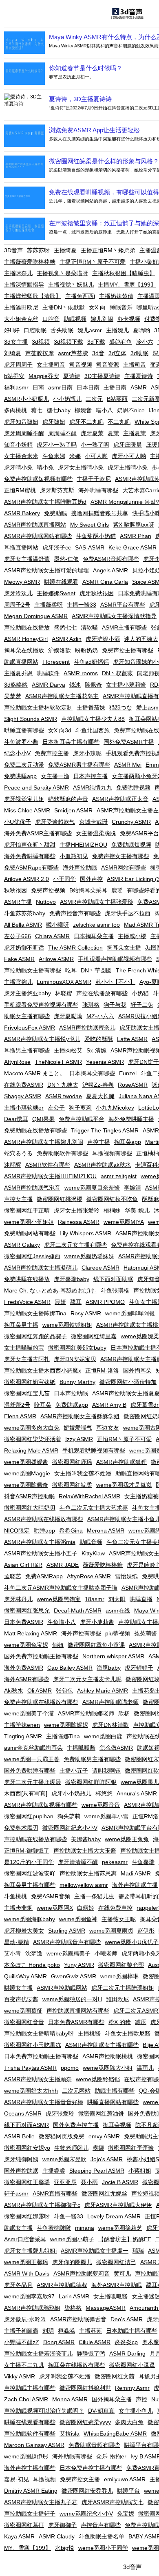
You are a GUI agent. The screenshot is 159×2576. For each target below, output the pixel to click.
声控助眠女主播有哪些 (33, 970)
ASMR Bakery (22, 513)
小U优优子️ (18, 822)
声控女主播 (18, 1199)
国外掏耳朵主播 (112, 2399)
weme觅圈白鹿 (103, 1736)
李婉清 (132, 1188)
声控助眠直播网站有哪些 (78, 2011)
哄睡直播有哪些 (24, 730)
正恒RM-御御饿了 (27, 1851)
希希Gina (71, 1530)
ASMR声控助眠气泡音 (32, 1188)
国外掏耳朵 (137, 1370)
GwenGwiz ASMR (74, 1976)
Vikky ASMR (20, 2376)
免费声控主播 (52, 753)
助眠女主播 (18, 2228)
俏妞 (58, 1645)
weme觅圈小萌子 (72, 2239)
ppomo (70, 2068)
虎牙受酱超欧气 (55, 822)
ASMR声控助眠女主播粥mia (40, 1542)
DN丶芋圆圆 (96, 970)
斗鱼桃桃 (15, 1896)
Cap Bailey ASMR (70, 1668)
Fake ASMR (19, 959)
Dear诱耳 (16, 1119)
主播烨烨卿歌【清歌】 (33, 296)
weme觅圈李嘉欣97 (29, 2296)
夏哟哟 (141, 330)
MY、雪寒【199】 (28, 2548)
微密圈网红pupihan (29, 1816)
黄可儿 (122, 2273)
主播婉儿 (117, 330)
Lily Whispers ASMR (85, 1233)
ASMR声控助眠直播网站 (35, 525)
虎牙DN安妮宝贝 (75, 1359)
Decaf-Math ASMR (78, 1611)
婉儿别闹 (102, 319)
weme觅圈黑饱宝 (59, 1599)
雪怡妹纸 (126, 1576)
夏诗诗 (72, 376)
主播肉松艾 (68, 1050)
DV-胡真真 (101, 2411)
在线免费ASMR (24, 1085)
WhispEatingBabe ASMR (115, 2434)
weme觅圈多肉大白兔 (32, 1428)
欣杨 (124, 1713)
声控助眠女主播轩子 (30, 2514)
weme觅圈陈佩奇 (26, 1485)
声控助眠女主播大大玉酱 (85, 1851)
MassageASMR (106, 2308)
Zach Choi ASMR (26, 2399)
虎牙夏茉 (92, 433)
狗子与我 (115, 1005)
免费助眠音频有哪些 (94, 2445)
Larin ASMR (74, 2296)
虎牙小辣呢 (87, 753)
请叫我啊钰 (106, 1771)
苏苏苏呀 (38, 250)
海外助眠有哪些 (72, 2456)
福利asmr (16, 387)
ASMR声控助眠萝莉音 (82, 2273)
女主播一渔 (55, 776)
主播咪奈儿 (18, 273)
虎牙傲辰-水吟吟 (25, 2319)
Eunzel (128, 1073)
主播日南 (115, 387)
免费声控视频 (48, 890)
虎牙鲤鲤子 (139, 1668)
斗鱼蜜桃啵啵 (54, 2228)
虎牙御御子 (62, 2525)
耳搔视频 (44, 2479)
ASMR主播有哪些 (124, 627)
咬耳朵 (43, 1405)
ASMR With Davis (27, 2273)
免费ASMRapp (44, 1576)
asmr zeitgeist (119, 1176)
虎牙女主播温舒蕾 (27, 559)
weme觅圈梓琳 (119, 1976)
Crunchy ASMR (131, 822)
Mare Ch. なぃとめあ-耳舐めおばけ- (50, 1290)
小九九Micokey (115, 1108)
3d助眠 (139, 353)
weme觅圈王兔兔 (127, 1839)
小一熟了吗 (95, 445)
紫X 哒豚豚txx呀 (134, 525)
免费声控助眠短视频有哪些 (38, 479)
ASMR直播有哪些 (55, 2193)
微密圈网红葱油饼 (101, 2113)
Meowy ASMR (22, 582)
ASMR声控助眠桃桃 (108, 2056)
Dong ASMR (59, 2342)
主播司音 (135, 365)
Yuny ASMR (79, 1965)
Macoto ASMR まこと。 (35, 1073)
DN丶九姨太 (63, 1085)
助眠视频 (75, 319)
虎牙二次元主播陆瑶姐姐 (123, 1988)
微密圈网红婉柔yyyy (85, 2422)
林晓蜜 (64, 993)
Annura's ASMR (137, 1793)
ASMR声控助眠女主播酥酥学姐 (80, 1416)
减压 (141, 2022)
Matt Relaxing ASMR (31, 1633)
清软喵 (89, 627)
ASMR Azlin (67, 639)
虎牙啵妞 (54, 422)
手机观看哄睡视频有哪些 (94, 1450)
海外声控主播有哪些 (30, 2468)
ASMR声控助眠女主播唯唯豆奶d (45, 502)
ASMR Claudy (57, 2536)
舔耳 (76, 1302)
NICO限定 (17, 1530)
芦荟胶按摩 (40, 353)
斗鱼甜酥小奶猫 (96, 536)
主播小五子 (74, 1771)
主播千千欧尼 (94, 479)
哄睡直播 (141, 1599)
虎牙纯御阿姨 (21, 2159)
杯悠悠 (104, 1793)
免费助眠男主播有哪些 (92, 1759)
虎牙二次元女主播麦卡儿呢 (87, 1679)
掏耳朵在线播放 (24, 650)
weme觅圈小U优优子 (132, 1942)
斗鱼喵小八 (62, 1622)
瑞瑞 (138, 2251)
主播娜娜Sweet (56, 593)
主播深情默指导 (24, 285)
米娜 (75, 456)
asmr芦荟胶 (73, 353)
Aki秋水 (14, 1691)
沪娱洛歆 (60, 650)
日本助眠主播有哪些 (132, 2331)
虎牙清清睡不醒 (78, 1862)
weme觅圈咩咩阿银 (130, 1313)
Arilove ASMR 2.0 (26, 879)
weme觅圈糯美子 (68, 1953)
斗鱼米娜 (54, 456)
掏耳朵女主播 (124, 948)
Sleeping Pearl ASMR (97, 2171)
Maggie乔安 (44, 376)
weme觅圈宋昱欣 (64, 2159)
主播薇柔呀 (49, 605)
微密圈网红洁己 (116, 2262)
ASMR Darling (127, 2354)
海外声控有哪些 (81, 1633)
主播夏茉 (135, 433)
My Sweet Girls (89, 525)
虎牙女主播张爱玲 (77, 1210)
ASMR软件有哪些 (48, 1165)
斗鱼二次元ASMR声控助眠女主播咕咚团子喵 (61, 1588)
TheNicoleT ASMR (58, 1062)
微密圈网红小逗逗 (132, 2365)
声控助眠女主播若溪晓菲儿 (38, 2354)
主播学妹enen (22, 1725)
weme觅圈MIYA (124, 1222)
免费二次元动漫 (24, 765)
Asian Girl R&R (23, 1565)
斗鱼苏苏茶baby (25, 913)
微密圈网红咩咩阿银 (91, 1782)
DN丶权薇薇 (117, 673)
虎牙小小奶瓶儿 (71, 1793)
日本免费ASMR (24, 1622)
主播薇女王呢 (119, 1919)
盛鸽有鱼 (121, 342)
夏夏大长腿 (100, 1096)
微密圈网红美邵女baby (77, 1348)
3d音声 (132, 2567)
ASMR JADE (63, 1565)
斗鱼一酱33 (68, 2216)
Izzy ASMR (79, 1439)
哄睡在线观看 (61, 582)
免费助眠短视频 (131, 845)
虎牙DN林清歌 (110, 1725)
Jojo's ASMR (107, 2159)
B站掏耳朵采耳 (88, 890)
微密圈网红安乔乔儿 (87, 2491)
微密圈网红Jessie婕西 (32, 1256)
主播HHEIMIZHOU (83, 845)
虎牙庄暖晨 (128, 445)
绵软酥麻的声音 (68, 799)
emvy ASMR (104, 2136)
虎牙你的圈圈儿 (72, 2262)
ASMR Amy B (109, 1405)
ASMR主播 (18, 902)
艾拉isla (70, 2434)
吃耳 (71, 970)
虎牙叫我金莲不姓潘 (65, 2376)
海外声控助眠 (80, 868)
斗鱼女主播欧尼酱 (128, 2033)
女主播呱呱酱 (110, 2296)
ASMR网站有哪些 (124, 868)
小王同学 (64, 879)
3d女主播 (16, 342)
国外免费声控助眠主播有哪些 (41, 1656)
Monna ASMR (70, 2399)
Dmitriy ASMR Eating (31, 2491)
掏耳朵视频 (117, 2125)
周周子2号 (17, 605)
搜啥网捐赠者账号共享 (99, 513)
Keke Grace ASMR (132, 547)
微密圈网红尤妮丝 (104, 2193)
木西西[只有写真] (26, 1793)
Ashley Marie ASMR (103, 1691)
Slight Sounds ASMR (31, 719)
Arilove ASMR (56, 959)
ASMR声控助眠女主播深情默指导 (114, 616)
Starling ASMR (67, 1931)
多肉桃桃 (15, 410)
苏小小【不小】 (115, 982)
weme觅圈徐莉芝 (120, 2228)
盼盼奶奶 (86, 650)
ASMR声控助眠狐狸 (121, 1462)
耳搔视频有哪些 (112, 1153)
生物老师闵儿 (71, 2148)
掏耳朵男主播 (21, 1325)
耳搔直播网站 (21, 547)
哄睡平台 (128, 2491)
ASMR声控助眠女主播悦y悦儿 (42, 1039)
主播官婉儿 (18, 982)
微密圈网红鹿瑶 (72, 1462)
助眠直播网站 (21, 662)
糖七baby (59, 410)
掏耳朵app (128, 1142)
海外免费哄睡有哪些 (30, 856)
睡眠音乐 (121, 307)
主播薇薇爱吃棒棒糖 (30, 262)
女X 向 (97, 307)
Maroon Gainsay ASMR (34, 2445)
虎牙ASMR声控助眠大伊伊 (118, 2205)
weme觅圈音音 (101, 1805)
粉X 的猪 (120, 2022)
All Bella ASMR (23, 925)
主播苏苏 (91, 2331)
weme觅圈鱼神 (78, 1919)
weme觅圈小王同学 (103, 2548)
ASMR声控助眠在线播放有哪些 (44, 1519)
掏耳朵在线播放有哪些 (77, 2365)
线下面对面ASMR (26, 2125)
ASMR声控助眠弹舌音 (78, 2319)
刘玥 (48, 2331)
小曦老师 (106, 1953)
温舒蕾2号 (17, 1405)
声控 (141, 2399)
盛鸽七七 (65, 627)
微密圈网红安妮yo (27, 2148)
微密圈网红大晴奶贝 (30, 1508)
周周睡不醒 (62, 433)
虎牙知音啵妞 (21, 422)
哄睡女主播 (18, 1988)
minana (85, 2228)
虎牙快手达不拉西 (128, 913)
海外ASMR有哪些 (26, 1679)
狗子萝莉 (80, 1108)
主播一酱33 (82, 605)
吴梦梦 (13, 696)
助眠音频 (91, 1542)
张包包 (64, 1691)
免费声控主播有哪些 (128, 650)
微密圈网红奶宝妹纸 (30, 1382)
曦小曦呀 (57, 925)
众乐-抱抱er (111, 2456)
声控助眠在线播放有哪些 (35, 1839)
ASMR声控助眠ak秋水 (103, 1165)
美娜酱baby (86, 1839)
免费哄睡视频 (133, 787)
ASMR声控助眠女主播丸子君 (41, 2502)
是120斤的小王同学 (29, 1862)
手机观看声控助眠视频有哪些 (115, 959)
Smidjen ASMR (73, 810)
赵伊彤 (146, 1931)
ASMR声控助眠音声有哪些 (67, 1942)
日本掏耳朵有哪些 (92, 1073)
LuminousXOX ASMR (64, 982)
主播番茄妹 (91, 707)
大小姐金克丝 (21, 319)
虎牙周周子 (18, 365)
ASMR (139, 387)
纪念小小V (17, 753)
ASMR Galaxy (22, 1245)
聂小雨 (89, 2182)
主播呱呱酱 (81, 1748)
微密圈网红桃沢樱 (60, 1199)
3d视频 (41, 342)
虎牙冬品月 (18, 2285)
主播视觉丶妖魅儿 (71, 285)
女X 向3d (60, 730)
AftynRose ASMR (89, 1576)
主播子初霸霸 (21, 2331)
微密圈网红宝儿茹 (27, 1393)
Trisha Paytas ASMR (30, 2068)
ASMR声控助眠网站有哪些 (38, 536)
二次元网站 (76, 2091)
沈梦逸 (34, 1953)
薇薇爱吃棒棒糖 (103, 1565)
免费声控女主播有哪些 (121, 856)
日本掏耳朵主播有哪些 (71, 742)
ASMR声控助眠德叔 (62, 2285)
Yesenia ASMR (105, 1062)
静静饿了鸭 (91, 2354)
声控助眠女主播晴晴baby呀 (39, 2033)
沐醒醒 (13, 1165)
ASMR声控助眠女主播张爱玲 (97, 902)
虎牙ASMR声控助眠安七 (113, 2502)
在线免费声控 (115, 1908)
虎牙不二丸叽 (86, 422)
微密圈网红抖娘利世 (85, 2388)
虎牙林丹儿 (18, 1599)
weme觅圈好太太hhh (31, 2091)
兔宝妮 (126, 2514)
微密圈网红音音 (24, 2022)
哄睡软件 (48, 673)
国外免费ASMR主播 (129, 742)
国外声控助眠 (21, 2171)
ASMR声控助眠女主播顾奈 (38, 2079)
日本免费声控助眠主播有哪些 (41, 2056)
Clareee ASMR (100, 1268)
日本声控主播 (91, 776)
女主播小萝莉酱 (126, 685)
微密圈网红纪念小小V (70, 1828)
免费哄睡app (20, 776)
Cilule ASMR (95, 2342)
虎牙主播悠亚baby (28, 993)
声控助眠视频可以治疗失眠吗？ (44, 2411)
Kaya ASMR (19, 2536)
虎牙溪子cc (57, 547)
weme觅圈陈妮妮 (66, 1725)
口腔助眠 (35, 330)
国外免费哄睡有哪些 (30, 1771)
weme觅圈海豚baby (30, 1919)
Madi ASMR (136, 1873)
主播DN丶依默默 (64, 307)
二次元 (94, 399)
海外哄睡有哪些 (98, 490)
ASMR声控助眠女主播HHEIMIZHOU (50, 1176)
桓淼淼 (66, 2331)
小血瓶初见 (74, 856)
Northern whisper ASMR (113, 1656)
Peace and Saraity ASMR (36, 787)
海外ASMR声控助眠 (117, 2285)
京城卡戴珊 (93, 822)
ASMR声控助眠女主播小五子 (41, 1553)
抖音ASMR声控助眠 (29, 1496)
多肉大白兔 (129, 2422)
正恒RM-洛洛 (102, 1370)
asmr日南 (60, 387)
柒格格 (73, 2308)
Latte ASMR (132, 1039)
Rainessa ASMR (79, 1222)
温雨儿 (145, 2068)
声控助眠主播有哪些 (30, 2388)
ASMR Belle (19, 2136)
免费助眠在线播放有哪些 (35, 1130)
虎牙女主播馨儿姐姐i (30, 2251)
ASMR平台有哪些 (123, 605)
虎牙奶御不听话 (24, 948)
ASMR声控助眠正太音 (120, 799)
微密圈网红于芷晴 (27, 1210)
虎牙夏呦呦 (68, 1016)
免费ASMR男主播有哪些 (79, 765)
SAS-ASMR (90, 547)
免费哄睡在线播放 (27, 1279)
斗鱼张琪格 (115, 1290)
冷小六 (145, 342)
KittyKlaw (93, 1553)
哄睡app (44, 1530)
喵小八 (104, 410)
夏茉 (113, 433)
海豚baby (109, 1668)
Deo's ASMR (127, 2319)
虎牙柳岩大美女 (24, 1931)
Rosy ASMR (86, 1313)
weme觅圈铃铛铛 (98, 2079)
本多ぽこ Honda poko (32, 1965)
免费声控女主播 (80, 2479)
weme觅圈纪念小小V (86, 2514)
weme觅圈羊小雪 (106, 1816)
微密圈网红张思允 (27, 1611)
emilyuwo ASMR (125, 2479)
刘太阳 (117, 1599)
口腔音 (51, 319)
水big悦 (65, 2548)
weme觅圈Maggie (27, 1473)
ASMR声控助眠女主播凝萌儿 (41, 1268)
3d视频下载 (68, 342)
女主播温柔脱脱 (96, 833)
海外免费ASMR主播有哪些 (38, 833)
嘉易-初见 (17, 2479)
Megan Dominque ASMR (36, 616)
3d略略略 (16, 685)
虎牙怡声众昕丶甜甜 (30, 845)
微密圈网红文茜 (115, 2376)
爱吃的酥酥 (99, 1039)
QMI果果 (43, 1119)
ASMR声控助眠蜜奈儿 (87, 1028)
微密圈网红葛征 (24, 2525)
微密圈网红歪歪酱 (131, 2148)
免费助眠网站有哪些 (30, 1233)
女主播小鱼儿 (136, 2411)
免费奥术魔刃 (21, 1828)
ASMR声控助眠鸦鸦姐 (32, 2308)
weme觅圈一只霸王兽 (32, 1759)
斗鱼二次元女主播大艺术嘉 (94, 1508)
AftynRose (17, 1062)
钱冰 (75, 685)
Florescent (56, 662)
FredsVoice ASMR (27, 1302)
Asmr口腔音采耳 (25, 2239)
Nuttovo (46, 902)
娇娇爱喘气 (78, 1428)
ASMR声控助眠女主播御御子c (42, 2205)
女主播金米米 (21, 456)
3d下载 (96, 342)
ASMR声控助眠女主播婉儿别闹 (44, 1142)
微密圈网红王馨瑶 (27, 2182)
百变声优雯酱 (21, 1999)
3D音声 (13, 250)
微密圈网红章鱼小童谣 (96, 1645)
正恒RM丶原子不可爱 (124, 1439)
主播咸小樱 (132, 936)
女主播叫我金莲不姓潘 (83, 1473)
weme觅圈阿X (55, 1908)
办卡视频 (129, 319)
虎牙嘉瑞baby (72, 1279)
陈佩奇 (93, 685)
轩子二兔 (142, 1005)
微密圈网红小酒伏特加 (128, 1382)
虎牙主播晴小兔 (128, 467)
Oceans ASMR (23, 2113)
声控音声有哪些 (101, 2525)
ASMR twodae (64, 1096)
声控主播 (99, 1142)
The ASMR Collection (75, 948)
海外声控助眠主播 (135, 1885)
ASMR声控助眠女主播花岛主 (62, 696)
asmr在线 (118, 1611)
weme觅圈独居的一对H (72, 1999)
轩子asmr (16, 2193)
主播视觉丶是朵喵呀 (62, 273)
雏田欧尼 (117, 1999)
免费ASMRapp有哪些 (31, 868)
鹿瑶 (117, 890)
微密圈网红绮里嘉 (94, 1336)
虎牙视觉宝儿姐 (24, 799)
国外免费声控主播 (76, 2125)
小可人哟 (96, 456)
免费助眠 (55, 513)
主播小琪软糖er (24, 1108)
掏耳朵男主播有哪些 (30, 1885)
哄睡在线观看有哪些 (30, 2422)
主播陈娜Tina (63, 1736)
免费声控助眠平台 (82, 1119)
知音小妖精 (18, 445)
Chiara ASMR (52, 936)
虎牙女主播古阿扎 (27, 1359)
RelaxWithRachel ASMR (89, 1496)
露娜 (98, 2148)
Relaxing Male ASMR (31, 1450)
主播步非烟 (18, 1908)
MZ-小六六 (100, 1016)
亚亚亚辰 (65, 2182)
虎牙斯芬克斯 (57, 490)
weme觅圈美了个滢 (29, 1713)
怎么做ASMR (116, 1748)
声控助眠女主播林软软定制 (38, 707)
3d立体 (117, 353)
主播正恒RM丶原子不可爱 (93, 262)
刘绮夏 (13, 353)
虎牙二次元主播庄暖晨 (33, 1782)
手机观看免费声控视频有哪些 (41, 1005)
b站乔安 (14, 376)
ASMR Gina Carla (105, 582)
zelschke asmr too (96, 925)
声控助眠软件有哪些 (30, 2434)
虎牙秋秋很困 (97, 593)
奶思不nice (131, 410)
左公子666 (18, 936)
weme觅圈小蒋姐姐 (29, 1222)
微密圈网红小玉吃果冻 (33, 2045)
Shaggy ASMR (23, 1096)
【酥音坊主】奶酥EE (125, 2239)
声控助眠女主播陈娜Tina (35, 1313)
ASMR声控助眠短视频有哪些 (41, 1805)
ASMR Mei (128, 765)
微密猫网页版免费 (62, 2136)
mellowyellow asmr (84, 1885)
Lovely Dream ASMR (114, 2216)
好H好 (12, 330)
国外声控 (91, 879)
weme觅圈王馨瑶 (26, 2262)
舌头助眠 (62, 330)
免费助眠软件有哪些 (62, 1153)
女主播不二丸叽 (24, 2365)
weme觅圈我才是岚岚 (124, 1485)
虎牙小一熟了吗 (57, 445)
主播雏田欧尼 (21, 307)
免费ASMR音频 (51, 1896)
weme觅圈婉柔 (140, 1336)
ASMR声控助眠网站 (62, 1988)
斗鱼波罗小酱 (21, 742)
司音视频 (81, 365)
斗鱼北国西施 (93, 730)
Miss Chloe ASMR (27, 810)
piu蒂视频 (118, 1633)
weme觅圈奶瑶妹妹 (89, 1256)
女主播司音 (51, 365)
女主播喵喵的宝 (24, 1348)
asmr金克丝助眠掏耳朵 (33, 1748)
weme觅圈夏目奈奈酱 (92, 1188)
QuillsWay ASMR (25, 1976)
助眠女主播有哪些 (27, 1016)
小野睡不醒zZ (22, 2342)
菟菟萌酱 (146, 1633)
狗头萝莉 (69, 1816)
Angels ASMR (110, 570)
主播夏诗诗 (139, 376)
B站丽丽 (117, 399)
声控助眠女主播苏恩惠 (88, 1873)
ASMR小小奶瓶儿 (26, 399)
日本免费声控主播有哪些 (91, 2468)
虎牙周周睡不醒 (24, 433)
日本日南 (88, 387)
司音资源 (108, 365)
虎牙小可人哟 (129, 456)
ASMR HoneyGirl (26, 639)
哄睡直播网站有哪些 (113, 2102)
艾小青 (13, 1953)
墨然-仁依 (66, 559)
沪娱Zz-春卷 (98, 1085)
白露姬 (86, 1908)
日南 (38, 387)
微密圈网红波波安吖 (30, 1873)
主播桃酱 (89, 2033)
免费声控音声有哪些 (75, 913)
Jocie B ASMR (120, 2182)
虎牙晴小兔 (18, 467)
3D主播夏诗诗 (102, 376)
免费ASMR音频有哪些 (111, 559)
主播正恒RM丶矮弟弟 (108, 250)
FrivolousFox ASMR (30, 1028)
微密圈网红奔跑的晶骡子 (35, 1336)
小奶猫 (140, 993)
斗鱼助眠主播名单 (102, 2536)
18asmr (95, 1599)
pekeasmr (115, 1862)
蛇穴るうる (18, 1153)
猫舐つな (121, 707)
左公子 (56, 1108)
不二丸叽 (119, 422)
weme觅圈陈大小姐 (108, 2068)
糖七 (37, 410)
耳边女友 (108, 1428)
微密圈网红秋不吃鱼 (112, 1199)
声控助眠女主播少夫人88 (93, 719)
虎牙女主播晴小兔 (81, 467)
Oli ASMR (40, 1691)
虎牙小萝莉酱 (97, 1622)
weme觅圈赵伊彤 (26, 2456)
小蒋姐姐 (140, 2171)
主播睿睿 (54, 2171)
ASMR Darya (49, 685)
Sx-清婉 (96, 1050)
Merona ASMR (106, 1530)
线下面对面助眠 (113, 1279)
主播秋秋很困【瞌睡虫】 (124, 273)
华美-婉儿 (137, 1210)
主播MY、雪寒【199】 (127, 285)
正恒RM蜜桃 (20, 490)
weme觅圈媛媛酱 (26, 1462)
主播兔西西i (80, 296)
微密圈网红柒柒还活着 (33, 1439)
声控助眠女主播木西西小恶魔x (43, 1370)
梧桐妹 (112, 1210)
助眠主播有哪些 (115, 2091)
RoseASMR (133, 1085)
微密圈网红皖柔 (72, 1485)
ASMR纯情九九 (93, 787)
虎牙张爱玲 (60, 2113)
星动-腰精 (17, 1942)
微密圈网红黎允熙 (121, 1965)
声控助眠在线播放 (27, 627)
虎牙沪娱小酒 (103, 639)
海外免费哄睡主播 (131, 1119)
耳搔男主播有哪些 (27, 1050)
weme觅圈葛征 (23, 2011)
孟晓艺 (13, 1576)
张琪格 (91, 1005)
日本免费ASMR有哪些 (76, 2022)
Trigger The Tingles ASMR (105, 1130)
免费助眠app (72, 1405)
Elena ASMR (20, 1416)
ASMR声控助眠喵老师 (110, 1702)
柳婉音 (83, 410)
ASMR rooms (81, 673)
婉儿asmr (90, 330)
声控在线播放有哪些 (102, 993)
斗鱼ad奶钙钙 (91, 662)
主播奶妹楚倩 (116, 296)
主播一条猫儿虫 (94, 1896)
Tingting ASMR (23, 1736)
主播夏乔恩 (18, 673)
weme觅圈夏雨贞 (111, 1931)
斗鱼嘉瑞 (143, 1862)
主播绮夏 (65, 250)
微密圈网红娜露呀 (27, 2216)
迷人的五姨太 (141, 639)
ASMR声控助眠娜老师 (86, 1713)
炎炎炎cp (126, 2342)
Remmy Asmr (132, 2388)
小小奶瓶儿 (67, 399)
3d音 (98, 353)
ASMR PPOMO (105, 1302)
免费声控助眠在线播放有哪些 (41, 1702)
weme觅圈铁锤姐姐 (67, 1325)
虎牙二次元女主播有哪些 (75, 1245)
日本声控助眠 (71, 1393)
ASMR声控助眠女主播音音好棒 (44, 2102)
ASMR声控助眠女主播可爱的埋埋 (46, 570)
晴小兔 (45, 467)
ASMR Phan (136, 536)
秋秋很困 (15, 890)
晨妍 (60, 1302)
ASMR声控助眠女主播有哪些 (102, 2045)
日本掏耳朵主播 (94, 936)
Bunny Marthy (77, 1382)
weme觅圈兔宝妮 (26, 1645)
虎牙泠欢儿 (18, 593)
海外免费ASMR (24, 1668)
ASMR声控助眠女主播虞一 (95, 2251)
